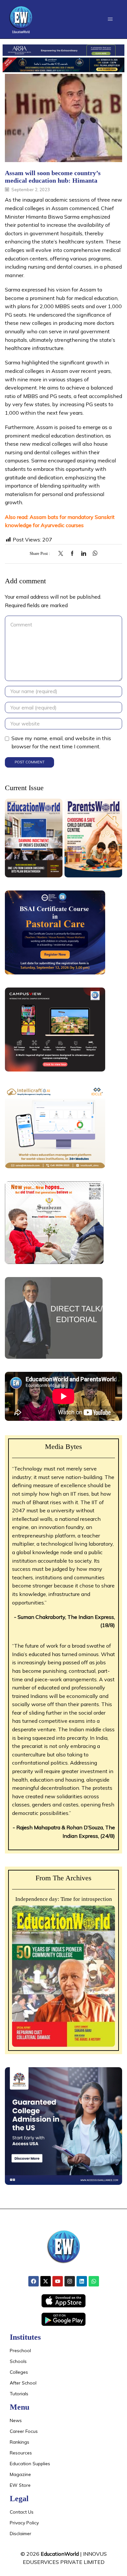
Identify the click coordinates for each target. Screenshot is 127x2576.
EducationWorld (60, 2554)
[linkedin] (84, 554)
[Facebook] (72, 554)
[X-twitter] (46, 2281)
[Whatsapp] (94, 2281)
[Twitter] (62, 554)
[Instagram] (70, 2281)
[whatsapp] (93, 554)
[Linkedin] (82, 2281)
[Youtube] (58, 2281)
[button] (110, 19)
